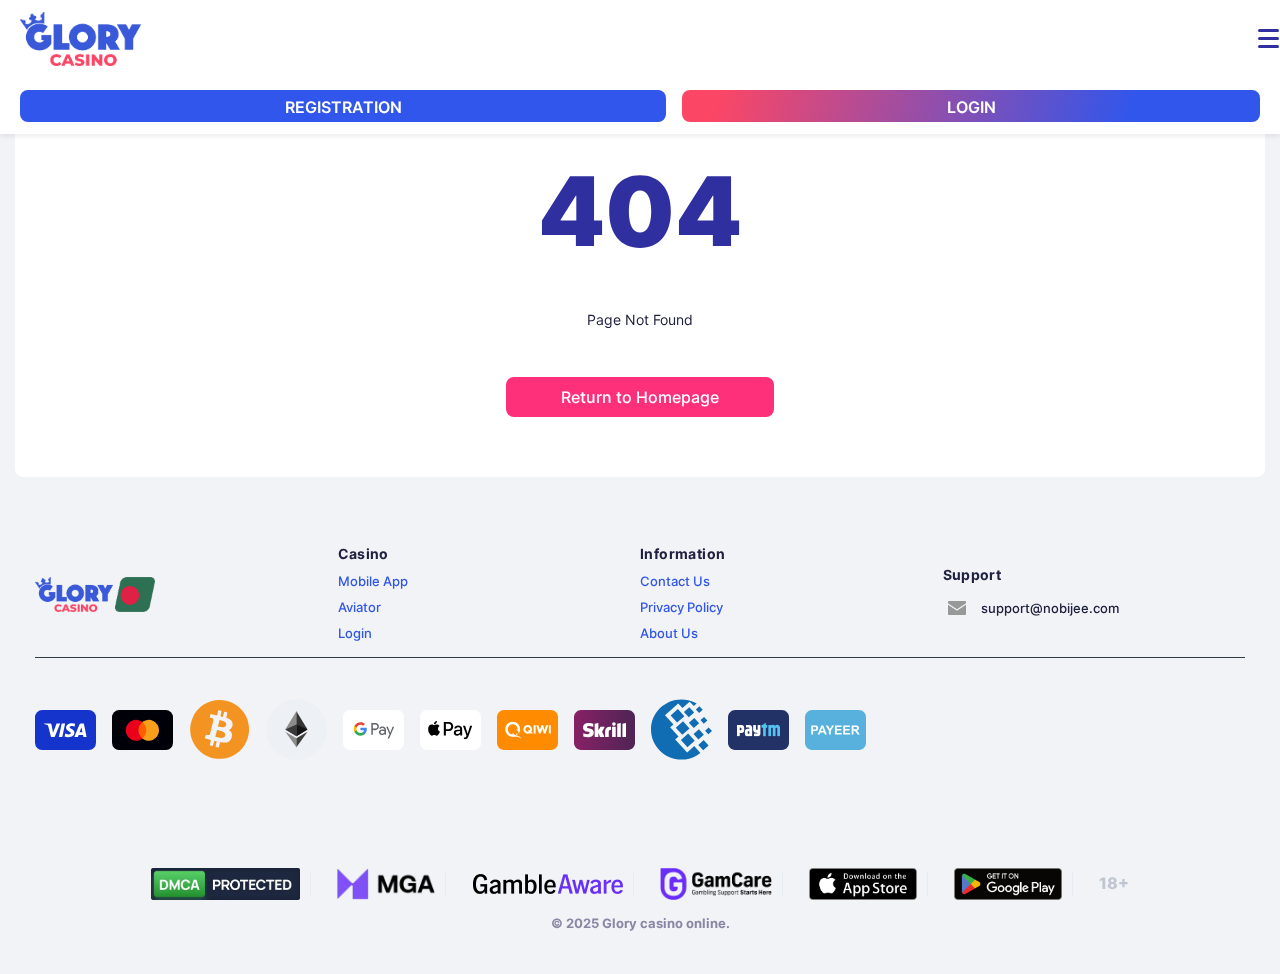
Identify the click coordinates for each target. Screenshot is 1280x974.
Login (355, 633)
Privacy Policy (681, 607)
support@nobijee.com (1050, 608)
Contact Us (675, 581)
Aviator (359, 607)
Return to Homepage (640, 397)
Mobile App (373, 581)
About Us (669, 633)
